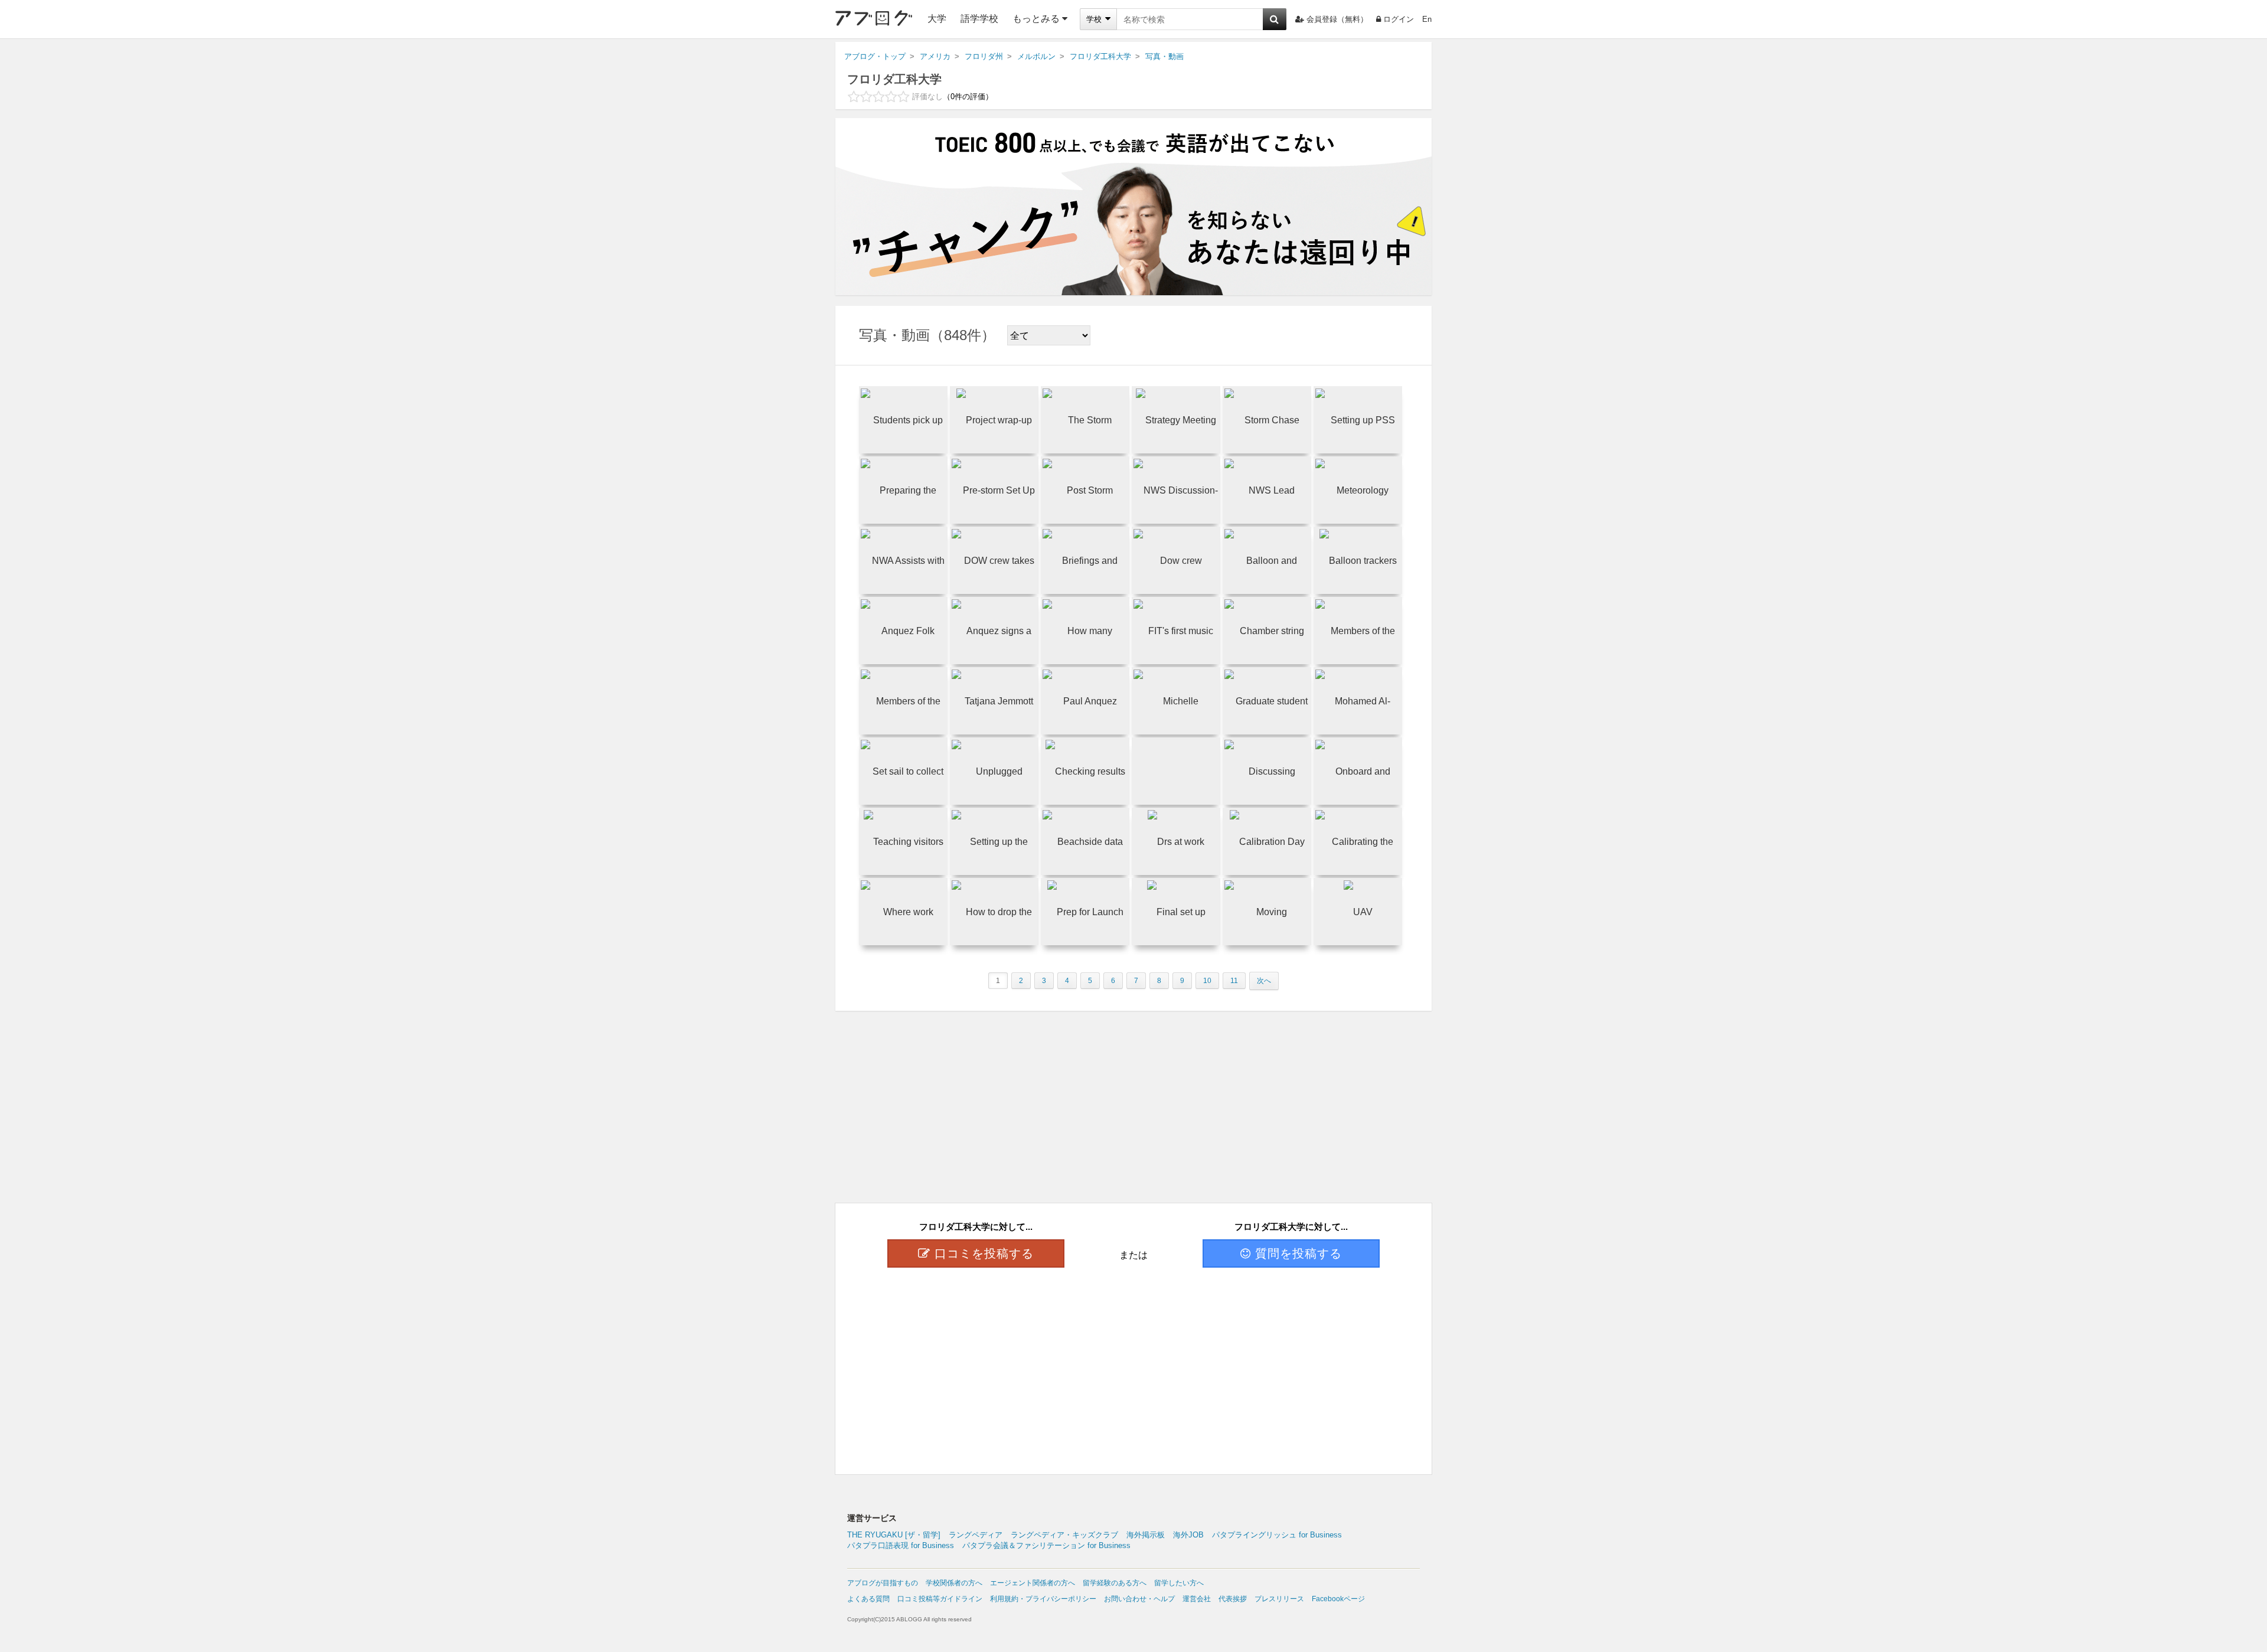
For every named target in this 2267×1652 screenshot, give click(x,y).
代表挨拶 (1233, 1599)
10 (1207, 981)
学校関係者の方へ (954, 1583)
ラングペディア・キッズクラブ (1064, 1535)
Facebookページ (1338, 1599)
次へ (1264, 981)
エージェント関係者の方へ (1033, 1583)
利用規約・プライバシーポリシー (1043, 1599)
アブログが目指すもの (883, 1583)
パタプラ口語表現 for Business (901, 1545)
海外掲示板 (1146, 1535)
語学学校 (979, 19)
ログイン (1399, 19)
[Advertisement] (1133, 1359)
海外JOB (1188, 1535)
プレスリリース (1279, 1599)
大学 (937, 19)
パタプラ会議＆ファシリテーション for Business (1046, 1545)
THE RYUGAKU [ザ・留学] (894, 1535)
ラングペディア (976, 1535)
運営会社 (1197, 1599)
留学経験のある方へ (1115, 1583)
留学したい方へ (1179, 1583)
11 (1234, 981)
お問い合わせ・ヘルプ (1139, 1599)
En (1427, 19)
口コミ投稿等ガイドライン (940, 1599)
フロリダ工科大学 (894, 79)
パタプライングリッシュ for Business (1277, 1535)
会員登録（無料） (1337, 19)
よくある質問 (868, 1599)
